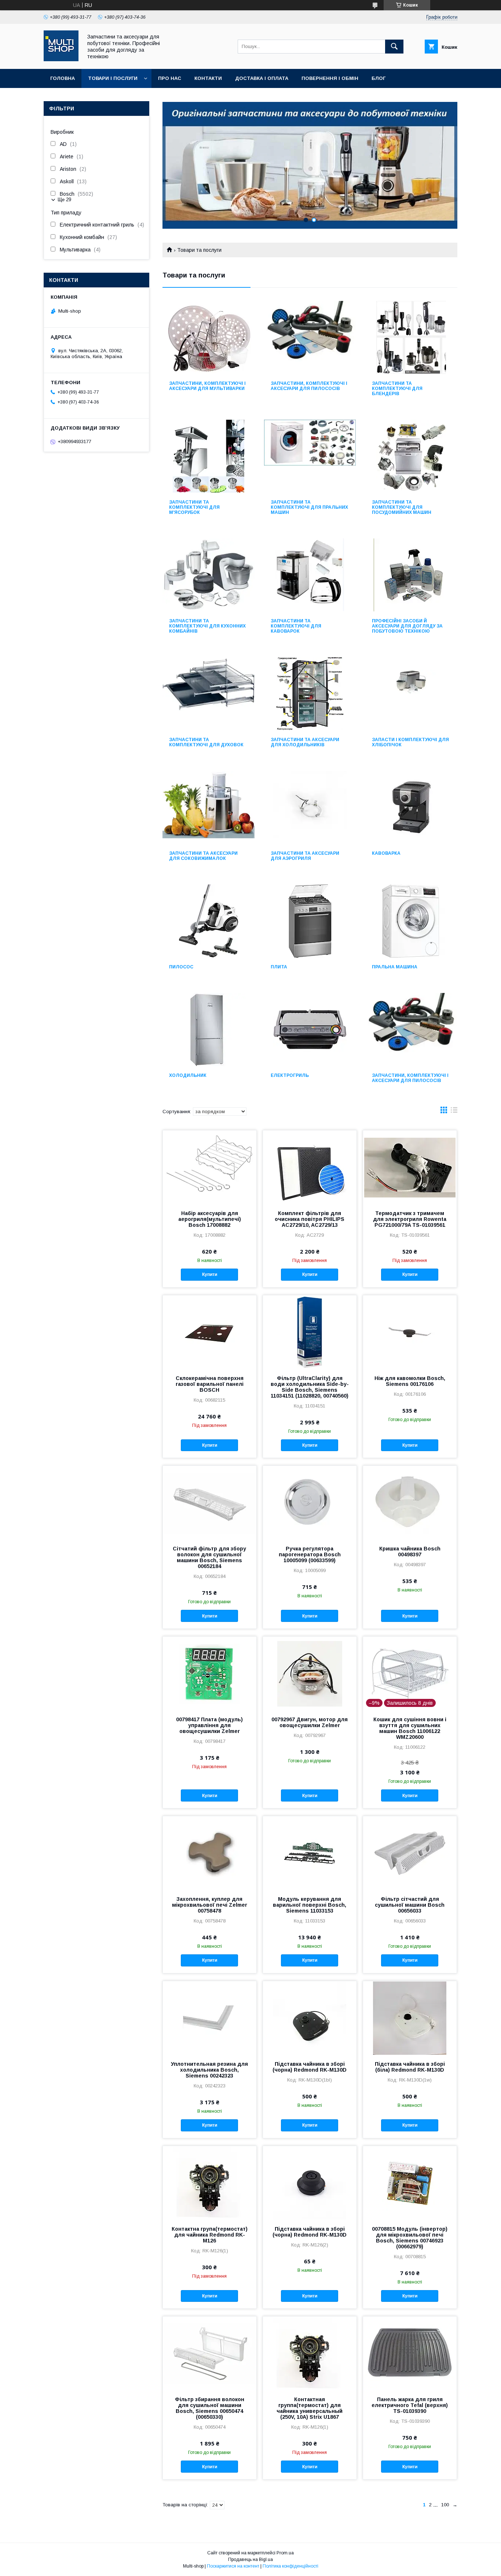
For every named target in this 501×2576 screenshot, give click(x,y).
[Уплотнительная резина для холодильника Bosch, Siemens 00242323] (210, 2018)
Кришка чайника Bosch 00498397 (410, 1552)
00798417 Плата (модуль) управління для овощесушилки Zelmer (209, 1725)
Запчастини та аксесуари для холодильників (305, 742)
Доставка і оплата (262, 78)
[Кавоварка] (411, 807)
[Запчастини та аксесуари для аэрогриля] (310, 807)
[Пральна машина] (411, 921)
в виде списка (454, 1112)
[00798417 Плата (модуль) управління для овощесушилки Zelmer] (210, 1673)
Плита (279, 967)
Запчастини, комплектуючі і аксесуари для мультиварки (207, 386)
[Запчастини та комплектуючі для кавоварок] (310, 575)
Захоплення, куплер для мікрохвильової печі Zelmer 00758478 (210, 1905)
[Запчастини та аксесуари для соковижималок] (209, 807)
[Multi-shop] (61, 59)
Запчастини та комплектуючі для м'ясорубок (194, 507)
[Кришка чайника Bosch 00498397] (410, 1502)
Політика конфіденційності (290, 2566)
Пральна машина (395, 967)
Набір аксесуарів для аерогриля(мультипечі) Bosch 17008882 (210, 1219)
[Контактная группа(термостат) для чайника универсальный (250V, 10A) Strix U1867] (310, 2353)
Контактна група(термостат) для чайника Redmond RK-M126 (210, 2235)
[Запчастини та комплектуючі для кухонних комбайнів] (209, 575)
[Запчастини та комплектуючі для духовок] (209, 694)
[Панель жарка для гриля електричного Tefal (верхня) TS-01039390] (410, 2353)
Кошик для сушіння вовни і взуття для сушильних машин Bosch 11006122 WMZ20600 (410, 1728)
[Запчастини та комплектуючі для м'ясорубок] (209, 456)
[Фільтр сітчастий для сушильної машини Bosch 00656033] (410, 1853)
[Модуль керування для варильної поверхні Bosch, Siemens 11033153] (310, 1853)
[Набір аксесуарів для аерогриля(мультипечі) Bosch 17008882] (210, 1167)
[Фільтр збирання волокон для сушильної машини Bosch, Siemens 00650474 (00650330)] (210, 2353)
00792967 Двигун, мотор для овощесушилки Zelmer (310, 1722)
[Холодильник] (209, 1030)
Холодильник (188, 1075)
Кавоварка (386, 853)
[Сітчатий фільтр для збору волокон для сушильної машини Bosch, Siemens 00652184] (210, 1502)
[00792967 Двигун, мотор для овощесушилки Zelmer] (310, 1673)
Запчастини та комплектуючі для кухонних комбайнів (207, 626)
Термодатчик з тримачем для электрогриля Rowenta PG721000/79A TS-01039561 (410, 1219)
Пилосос (181, 967)
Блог (379, 78)
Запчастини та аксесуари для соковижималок (203, 856)
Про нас (170, 78)
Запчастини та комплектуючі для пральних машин (309, 507)
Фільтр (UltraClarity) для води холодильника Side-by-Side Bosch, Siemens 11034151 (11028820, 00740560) (310, 1387)
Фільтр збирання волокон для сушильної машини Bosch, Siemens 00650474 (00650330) (210, 2408)
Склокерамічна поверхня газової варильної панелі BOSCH (210, 1384)
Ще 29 (64, 200)
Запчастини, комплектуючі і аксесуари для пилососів (309, 386)
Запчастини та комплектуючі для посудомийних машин (402, 507)
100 (445, 2505)
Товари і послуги (113, 78)
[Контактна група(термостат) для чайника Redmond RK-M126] (210, 2183)
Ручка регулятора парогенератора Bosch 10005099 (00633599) (310, 1554)
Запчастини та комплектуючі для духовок (206, 742)
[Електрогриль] (310, 1030)
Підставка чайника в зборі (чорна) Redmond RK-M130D (310, 2067)
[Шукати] (394, 47)
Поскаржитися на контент (233, 2566)
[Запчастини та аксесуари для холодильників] (310, 694)
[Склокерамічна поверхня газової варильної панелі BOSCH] (210, 1332)
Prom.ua (285, 2553)
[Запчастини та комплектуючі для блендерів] (411, 338)
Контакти (208, 78)
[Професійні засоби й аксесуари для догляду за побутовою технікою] (411, 575)
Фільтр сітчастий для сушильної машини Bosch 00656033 (410, 1905)
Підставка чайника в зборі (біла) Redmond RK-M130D (410, 2067)
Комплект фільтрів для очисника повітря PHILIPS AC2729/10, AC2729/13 (310, 1219)
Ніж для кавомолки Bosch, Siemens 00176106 (410, 1381)
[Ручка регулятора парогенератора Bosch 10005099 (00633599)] (310, 1502)
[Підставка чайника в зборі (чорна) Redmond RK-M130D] (310, 2018)
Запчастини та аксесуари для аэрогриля (305, 856)
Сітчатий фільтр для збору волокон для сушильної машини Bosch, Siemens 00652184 (209, 1557)
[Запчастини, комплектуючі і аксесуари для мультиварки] (209, 338)
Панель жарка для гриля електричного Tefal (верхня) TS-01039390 (410, 2405)
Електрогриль (290, 1075)
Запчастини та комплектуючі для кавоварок (296, 626)
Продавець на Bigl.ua (251, 2560)
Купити (210, 1274)
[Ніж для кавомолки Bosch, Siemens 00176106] (410, 1332)
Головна (63, 78)
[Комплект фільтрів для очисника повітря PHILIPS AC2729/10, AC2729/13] (310, 1167)
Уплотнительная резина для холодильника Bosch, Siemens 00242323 (209, 2070)
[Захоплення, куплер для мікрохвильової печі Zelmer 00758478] (210, 1853)
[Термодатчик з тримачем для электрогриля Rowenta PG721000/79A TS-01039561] (410, 1167)
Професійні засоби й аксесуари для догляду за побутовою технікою (407, 626)
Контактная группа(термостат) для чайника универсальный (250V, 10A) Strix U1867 (310, 2408)
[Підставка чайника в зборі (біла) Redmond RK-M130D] (410, 2018)
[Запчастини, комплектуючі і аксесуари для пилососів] (310, 338)
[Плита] (310, 921)
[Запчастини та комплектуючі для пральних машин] (310, 456)
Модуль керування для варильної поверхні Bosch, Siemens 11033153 (310, 1905)
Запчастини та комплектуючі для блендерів (397, 389)
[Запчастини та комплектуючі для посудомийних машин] (411, 456)
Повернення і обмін (330, 78)
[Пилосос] (209, 921)
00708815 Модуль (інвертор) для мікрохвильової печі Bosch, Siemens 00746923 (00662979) (410, 2238)
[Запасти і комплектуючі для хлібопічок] (411, 694)
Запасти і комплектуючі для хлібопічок (410, 742)
